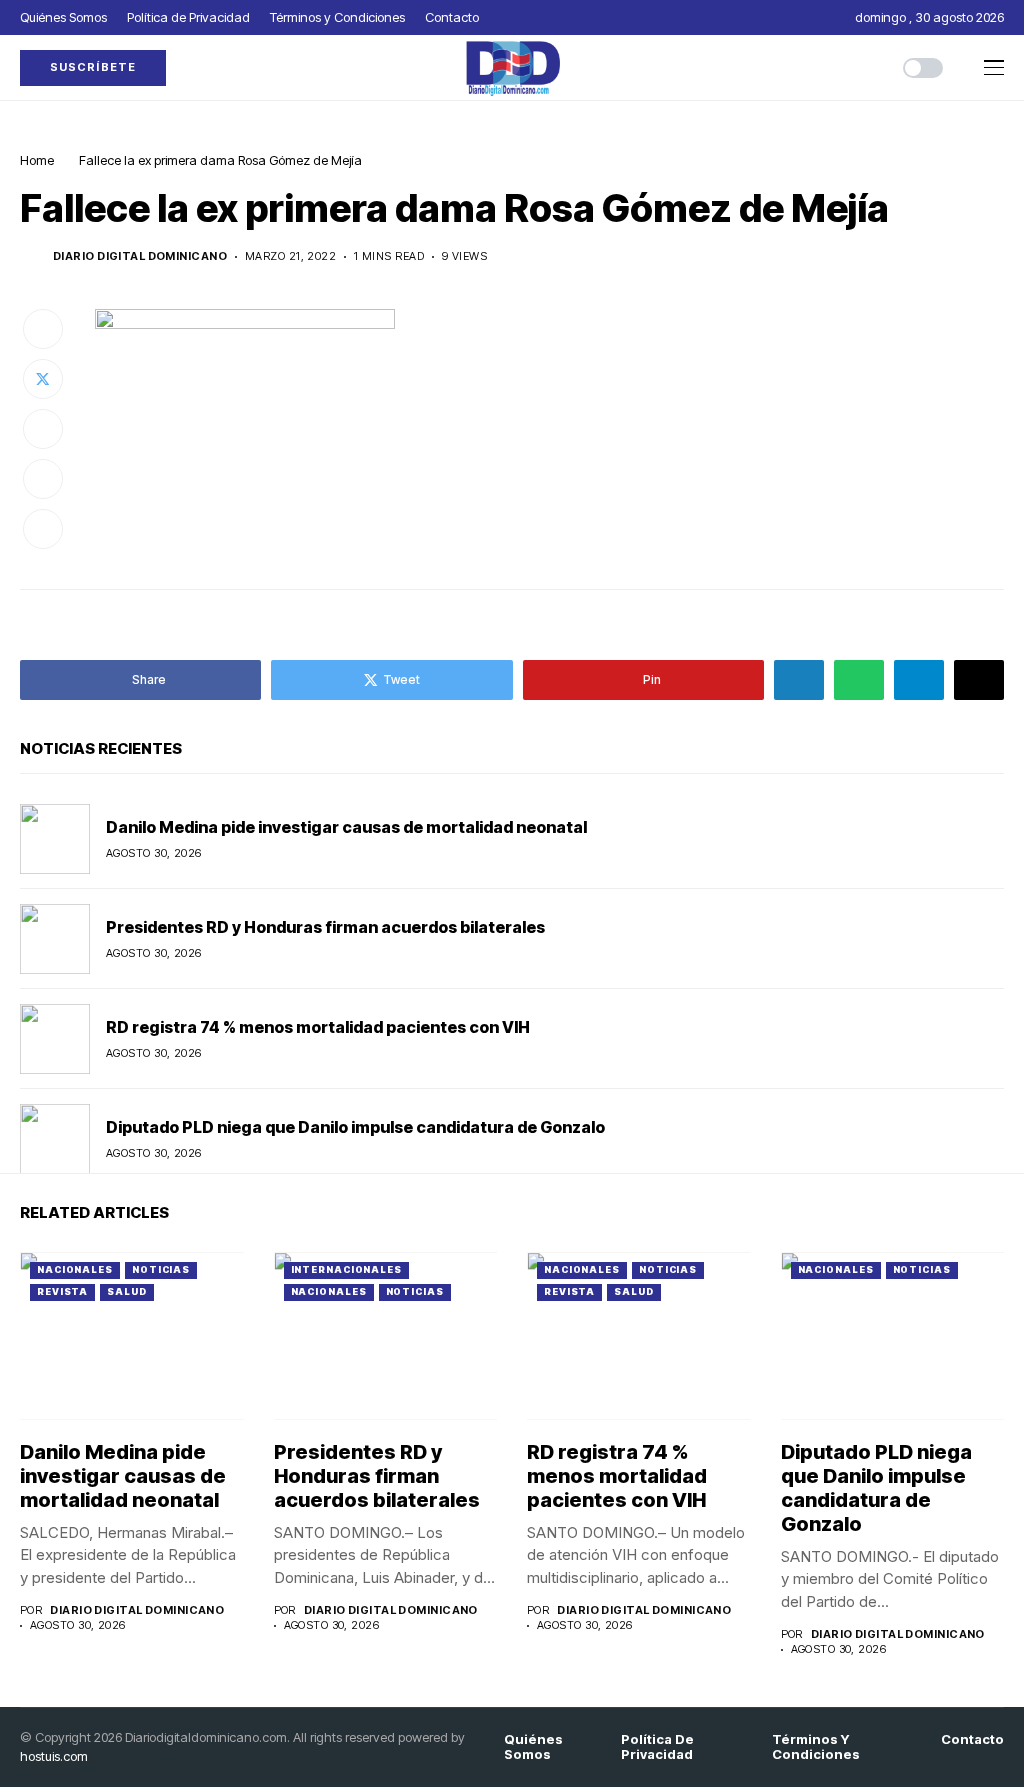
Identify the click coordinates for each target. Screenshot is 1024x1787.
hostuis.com (54, 1756)
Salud (127, 1291)
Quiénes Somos (533, 1747)
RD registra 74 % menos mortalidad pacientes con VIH (318, 1027)
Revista (62, 1291)
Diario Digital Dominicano (140, 256)
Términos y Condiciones (816, 1747)
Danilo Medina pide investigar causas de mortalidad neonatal (346, 827)
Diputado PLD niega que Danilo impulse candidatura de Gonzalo (355, 1127)
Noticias (161, 1269)
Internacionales (347, 1269)
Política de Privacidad (657, 1747)
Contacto (972, 1739)
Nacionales (75, 1269)
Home (37, 160)
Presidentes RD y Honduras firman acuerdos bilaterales (325, 927)
